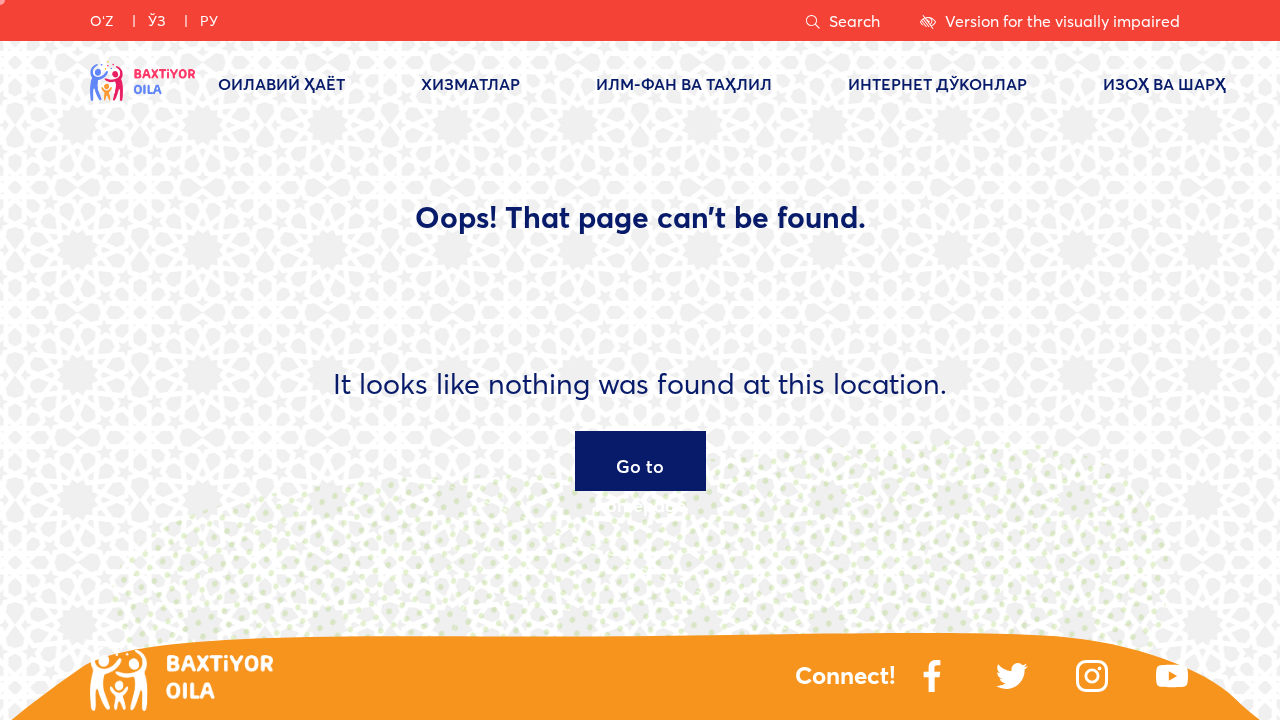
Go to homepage (640, 472)
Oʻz (102, 20)
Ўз (157, 20)
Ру (209, 20)
